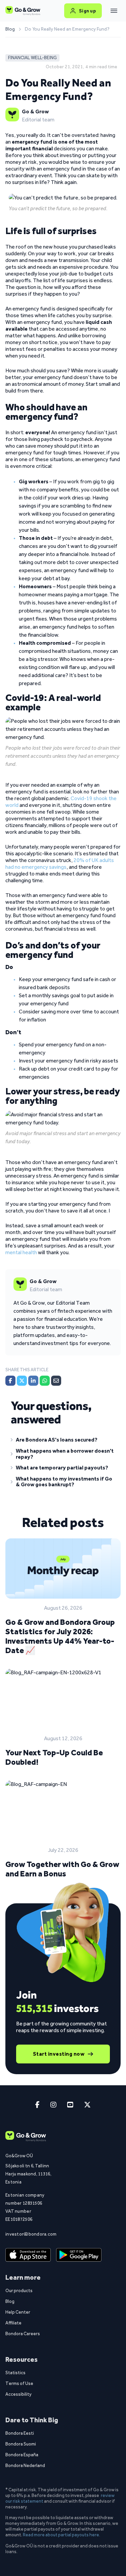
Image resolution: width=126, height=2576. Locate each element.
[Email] (56, 1381)
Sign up (88, 11)
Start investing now (59, 2054)
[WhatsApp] (45, 1381)
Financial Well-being (32, 58)
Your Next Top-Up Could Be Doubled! (54, 1757)
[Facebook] (10, 1381)
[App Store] (28, 2255)
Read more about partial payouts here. (61, 2535)
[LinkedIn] (33, 1381)
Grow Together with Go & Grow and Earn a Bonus (62, 1869)
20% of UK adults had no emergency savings (60, 864)
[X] (22, 1381)
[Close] (114, 11)
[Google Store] (79, 2255)
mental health (21, 1252)
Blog (10, 29)
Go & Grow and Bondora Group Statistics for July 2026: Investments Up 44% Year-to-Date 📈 (60, 1636)
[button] (63, 1441)
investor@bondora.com (28, 2234)
